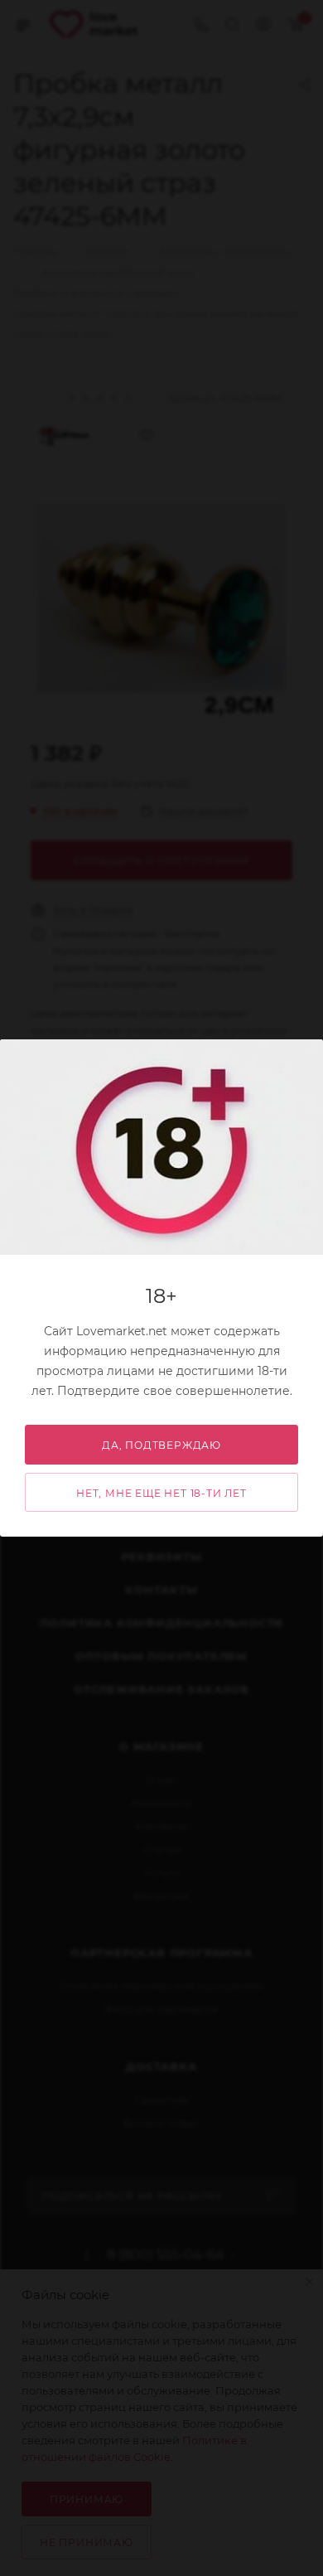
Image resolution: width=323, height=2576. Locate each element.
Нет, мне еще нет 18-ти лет (161, 1493)
